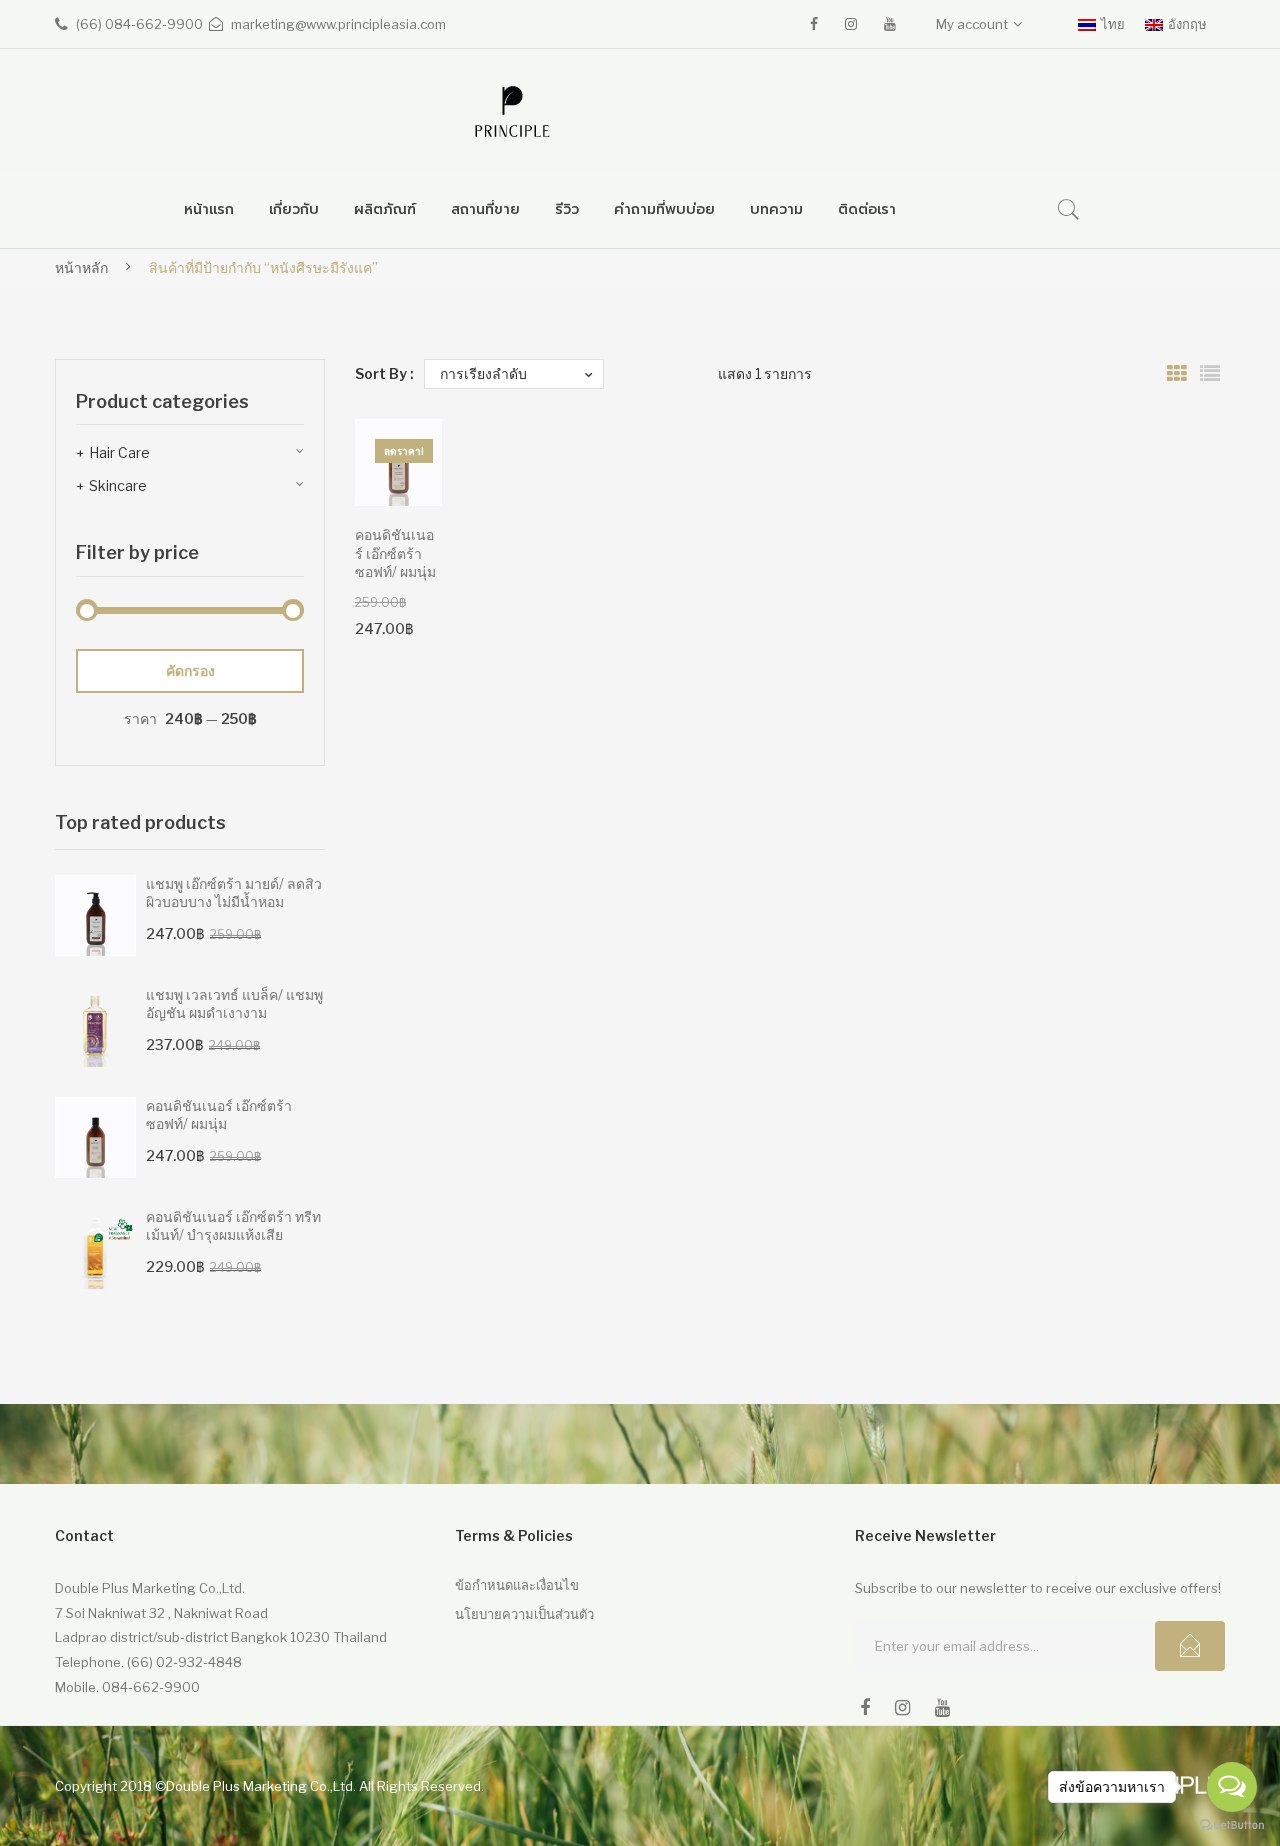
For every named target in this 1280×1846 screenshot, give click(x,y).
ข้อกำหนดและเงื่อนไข (517, 1585)
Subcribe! (1190, 1646)
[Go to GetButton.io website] (1232, 1825)
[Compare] (400, 515)
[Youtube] (890, 24)
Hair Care (119, 452)
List (1210, 374)
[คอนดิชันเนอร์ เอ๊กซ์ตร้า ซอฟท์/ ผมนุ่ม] (95, 1137)
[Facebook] (814, 24)
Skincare (118, 485)
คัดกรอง (190, 670)
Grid (1177, 374)
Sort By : (384, 373)
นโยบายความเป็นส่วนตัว (524, 1614)
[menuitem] (209, 210)
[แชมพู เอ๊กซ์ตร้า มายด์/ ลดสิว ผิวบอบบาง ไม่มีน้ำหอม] (95, 915)
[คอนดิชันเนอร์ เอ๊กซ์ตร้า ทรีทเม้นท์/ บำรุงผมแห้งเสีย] (95, 1248)
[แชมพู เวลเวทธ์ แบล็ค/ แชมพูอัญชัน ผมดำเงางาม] (95, 1026)
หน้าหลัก (81, 267)
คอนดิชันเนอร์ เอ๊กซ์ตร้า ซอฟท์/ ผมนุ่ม (395, 553)
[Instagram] (851, 24)
